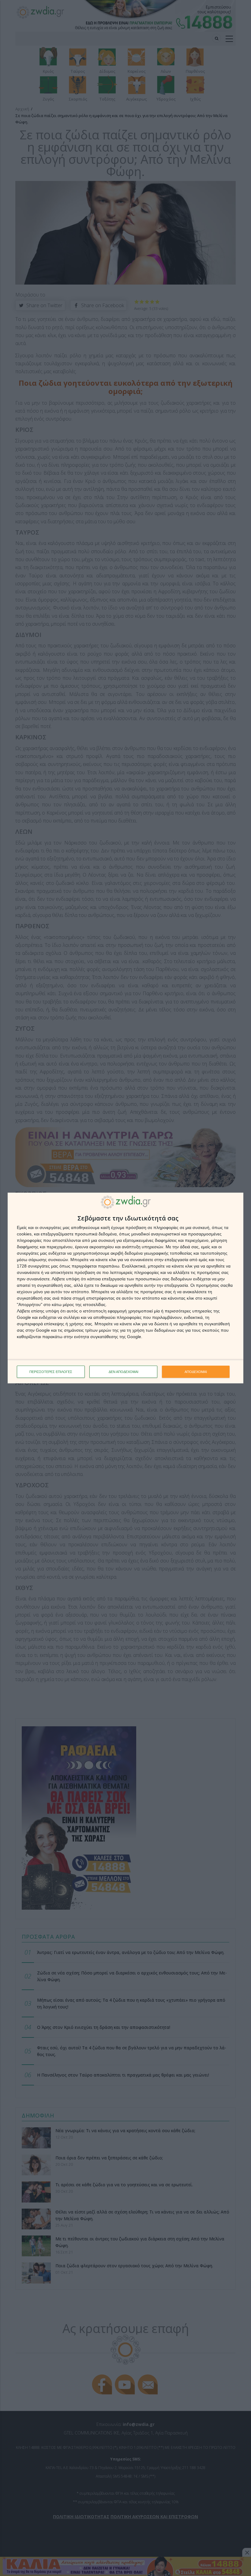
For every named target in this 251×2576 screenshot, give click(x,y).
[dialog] (125, 1288)
